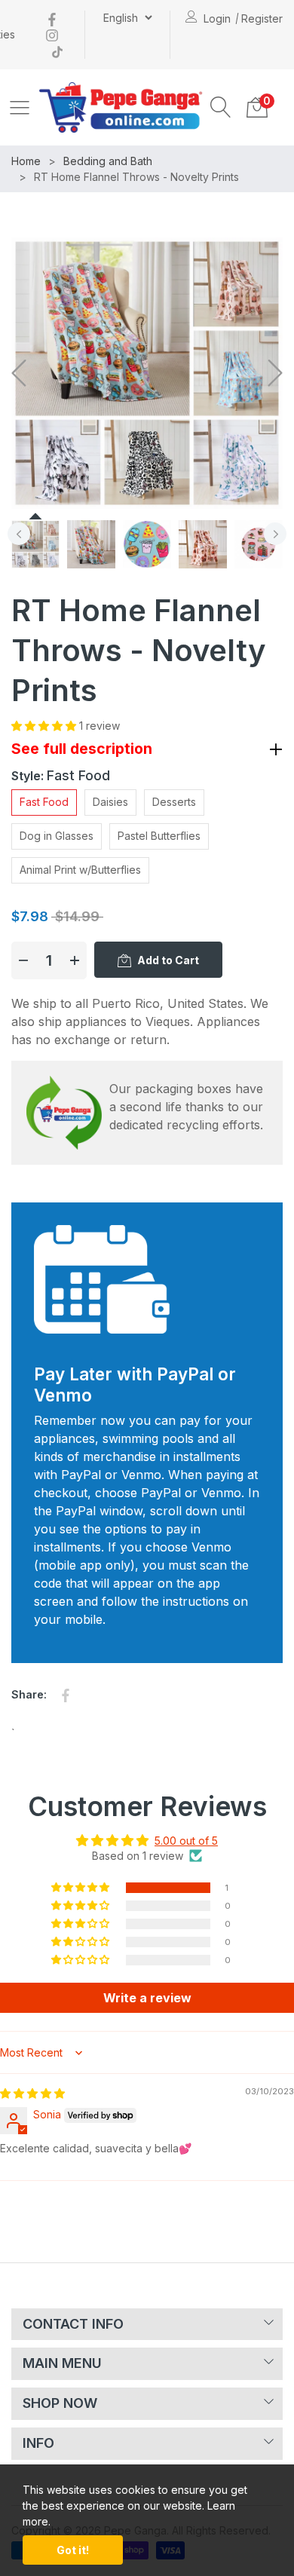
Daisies (110, 802)
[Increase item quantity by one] (75, 960)
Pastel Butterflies (159, 836)
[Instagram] (52, 34)
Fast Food (44, 802)
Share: (29, 1694)
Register (262, 18)
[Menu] (20, 107)
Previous (19, 534)
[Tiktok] (57, 50)
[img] (32, 2093)
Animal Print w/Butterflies (80, 870)
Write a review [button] (147, 1998)
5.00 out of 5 (186, 1841)
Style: (61, 775)
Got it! (73, 2550)
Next (275, 534)
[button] (221, 107)
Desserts (174, 802)
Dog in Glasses (57, 836)
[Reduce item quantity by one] (23, 960)
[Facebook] (52, 18)
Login (217, 18)
